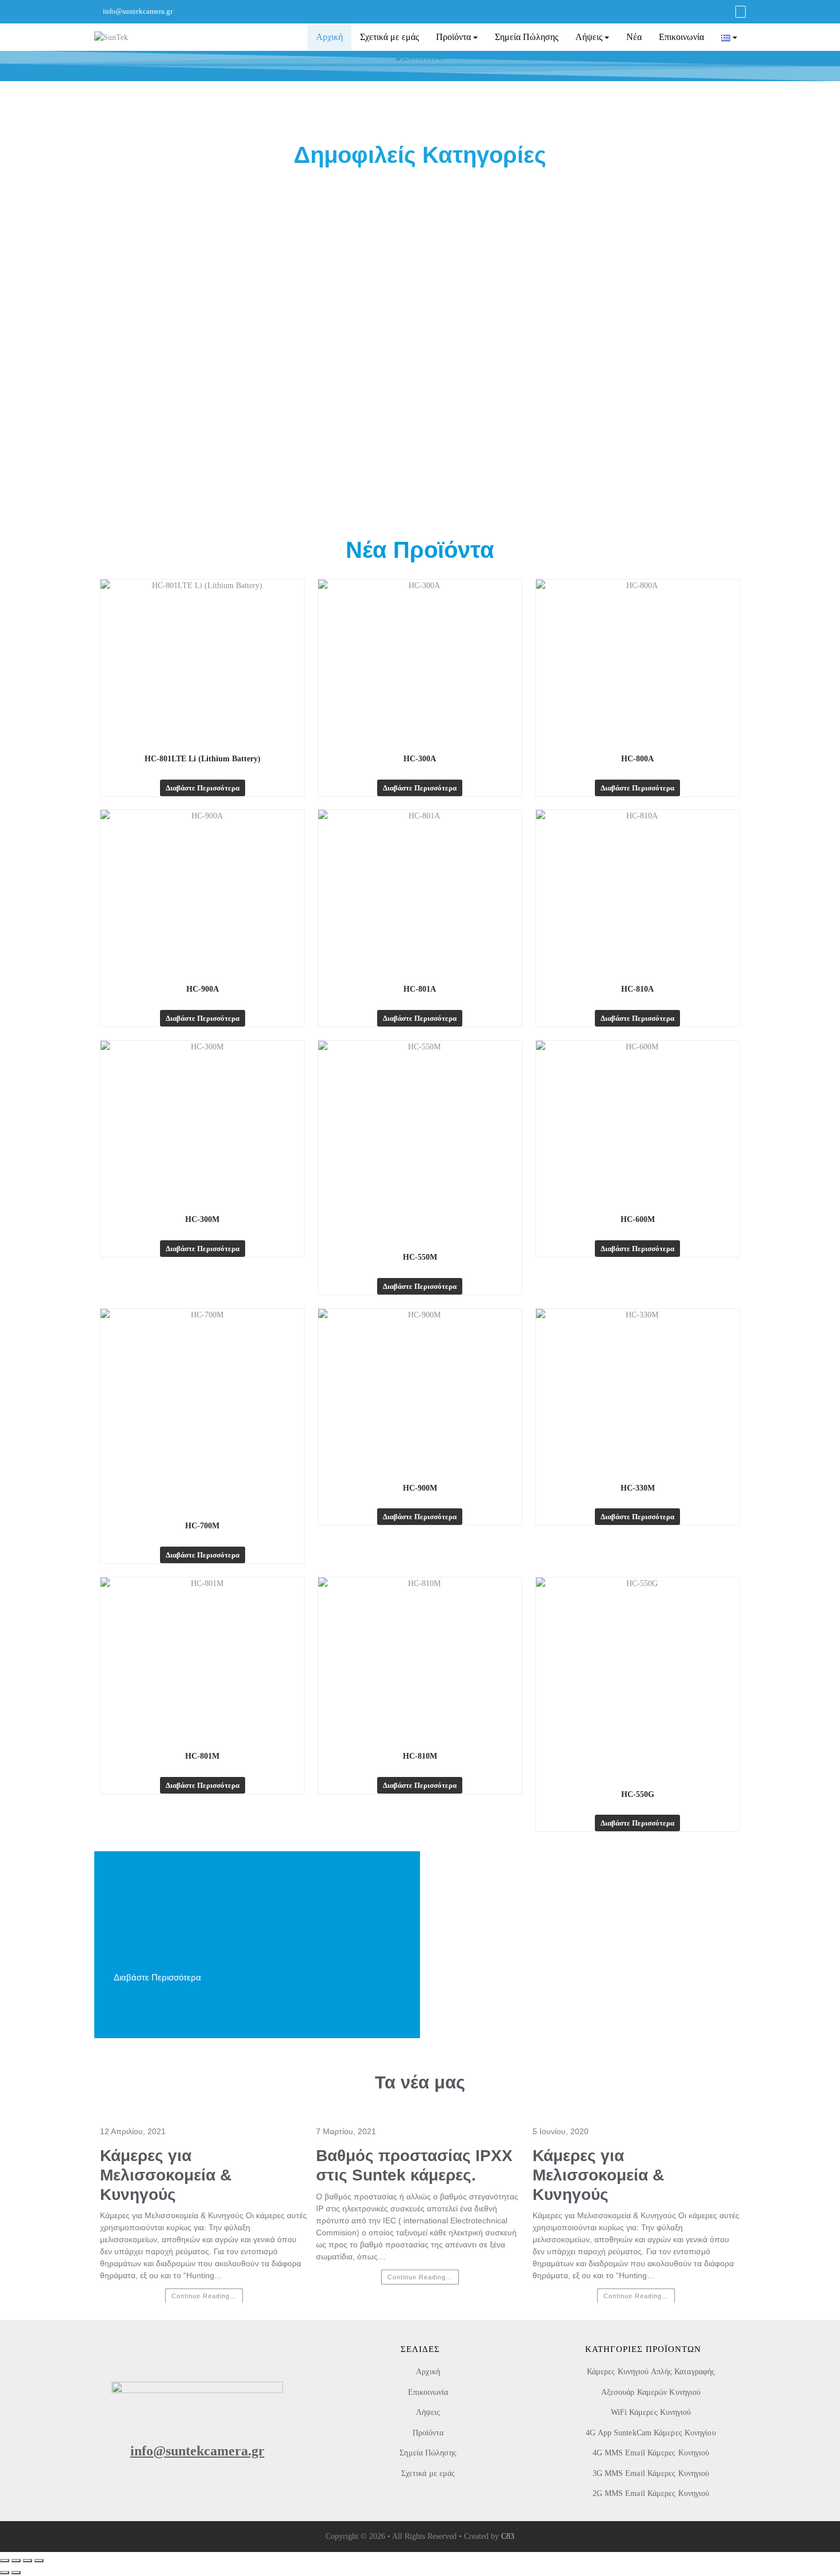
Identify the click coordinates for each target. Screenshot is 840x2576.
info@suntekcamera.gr (138, 11)
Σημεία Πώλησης (527, 37)
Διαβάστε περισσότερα (203, 788)
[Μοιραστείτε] (27, 2561)
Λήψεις (589, 37)
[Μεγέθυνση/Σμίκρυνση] (5, 2561)
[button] (11, 57)
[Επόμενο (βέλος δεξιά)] (16, 2573)
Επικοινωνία (681, 37)
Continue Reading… (204, 2296)
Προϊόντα (453, 37)
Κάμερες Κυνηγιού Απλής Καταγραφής (651, 2372)
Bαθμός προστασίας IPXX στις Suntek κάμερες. (414, 2165)
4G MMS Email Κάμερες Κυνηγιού (651, 2453)
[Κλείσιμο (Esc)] (39, 2561)
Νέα (634, 37)
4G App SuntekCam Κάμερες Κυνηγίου (651, 2433)
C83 (508, 2536)
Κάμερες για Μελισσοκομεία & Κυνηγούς (166, 2175)
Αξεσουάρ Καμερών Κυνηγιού (651, 2392)
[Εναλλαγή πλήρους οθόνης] (16, 2561)
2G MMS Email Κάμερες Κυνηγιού (651, 2493)
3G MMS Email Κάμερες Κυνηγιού (651, 2473)
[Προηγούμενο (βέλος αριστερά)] (5, 2573)
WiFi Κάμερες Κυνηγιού (651, 2412)
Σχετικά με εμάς (389, 37)
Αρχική (329, 37)
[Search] (741, 12)
